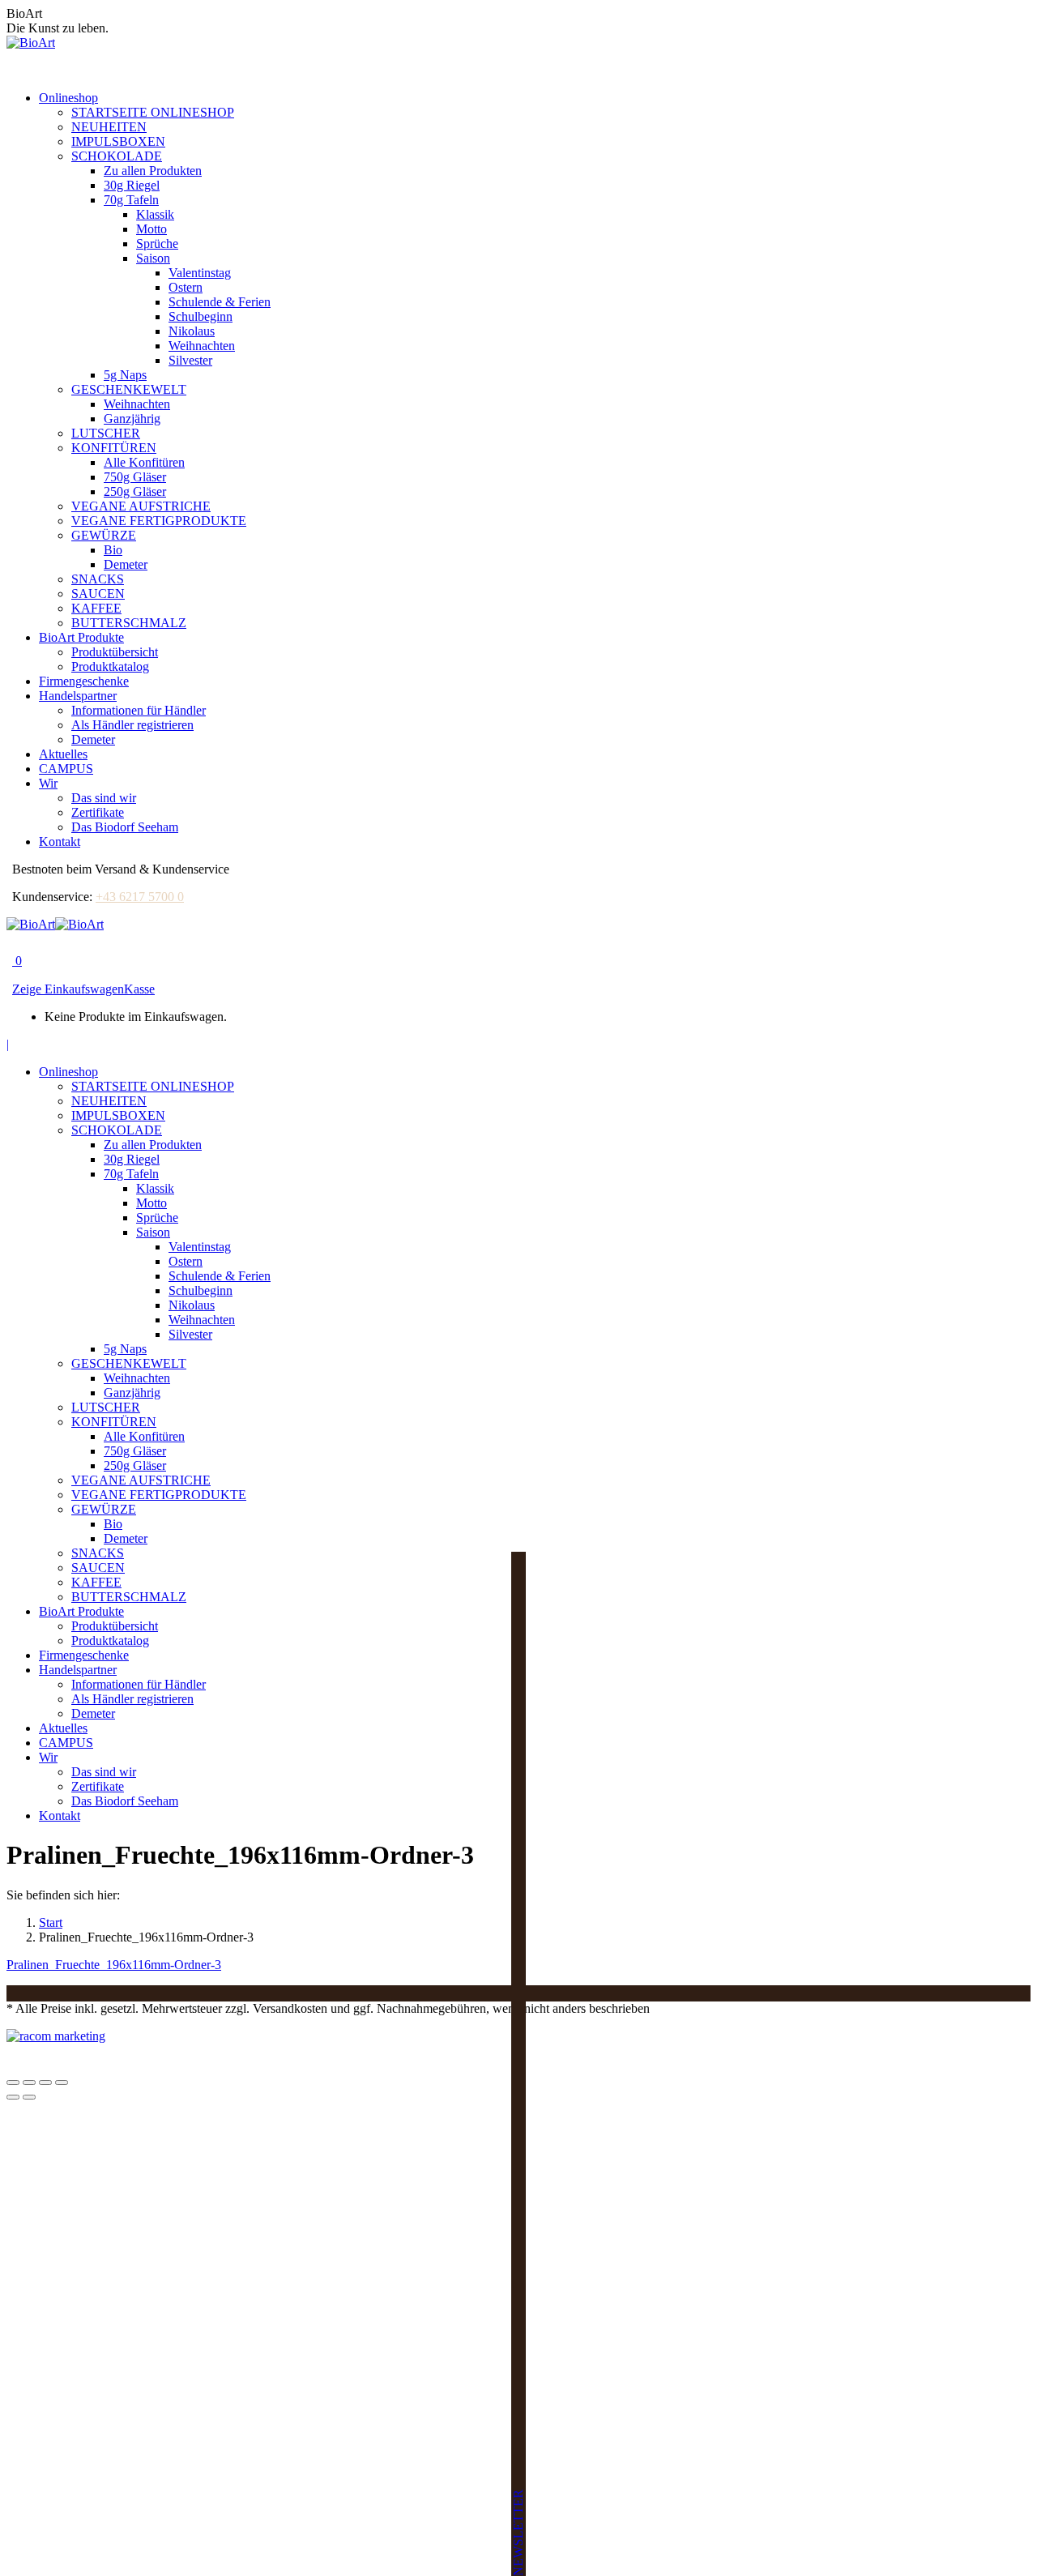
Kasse (139, 989)
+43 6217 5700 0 (140, 897)
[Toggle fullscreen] (45, 2083)
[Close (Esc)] (13, 2083)
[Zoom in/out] (62, 2083)
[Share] (29, 2083)
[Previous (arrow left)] (13, 2097)
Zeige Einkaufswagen (68, 989)
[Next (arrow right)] (29, 2097)
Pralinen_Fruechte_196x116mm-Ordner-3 (114, 1965)
